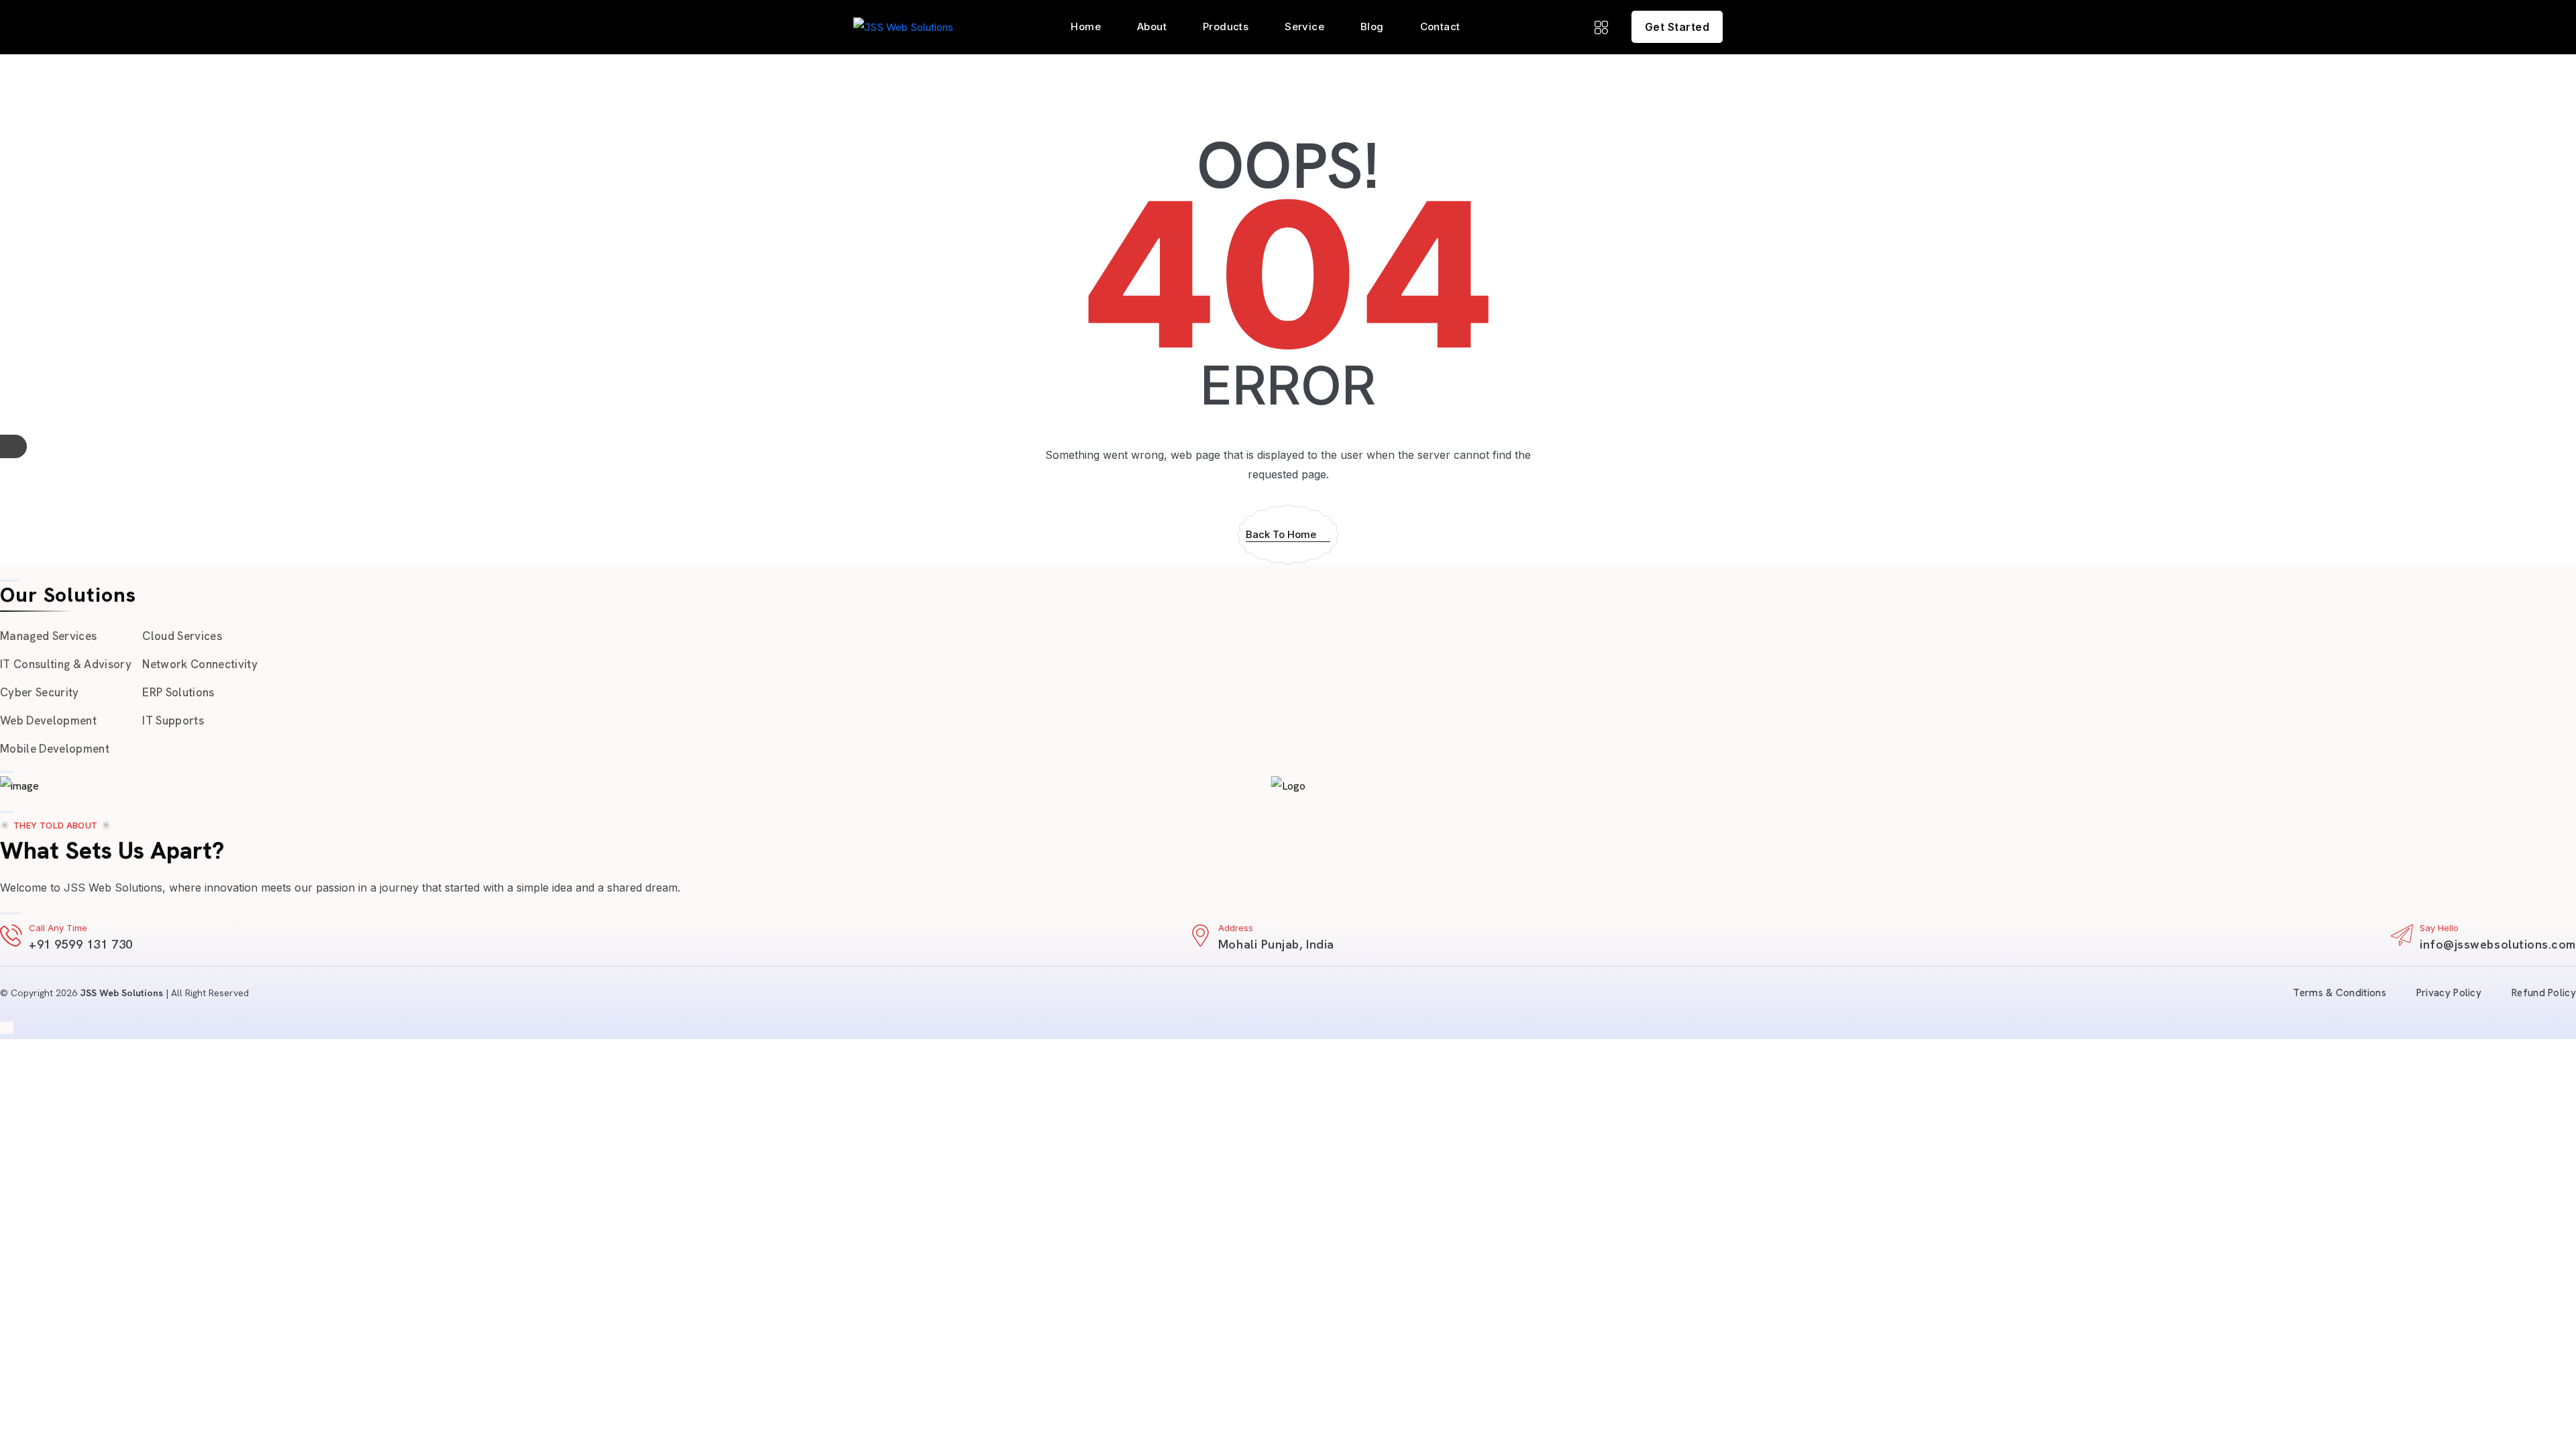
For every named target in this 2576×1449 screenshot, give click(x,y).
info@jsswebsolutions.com (2498, 944)
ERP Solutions (178, 692)
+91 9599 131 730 (81, 944)
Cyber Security (40, 692)
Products (1226, 26)
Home (1086, 26)
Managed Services (48, 636)
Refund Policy (2544, 993)
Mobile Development (55, 749)
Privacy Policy (2449, 993)
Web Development (48, 720)
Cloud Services (182, 636)
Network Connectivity (200, 664)
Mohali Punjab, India (1276, 944)
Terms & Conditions (2339, 993)
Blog (1372, 26)
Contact (1440, 26)
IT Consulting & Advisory (66, 664)
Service (1304, 26)
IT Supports (173, 720)
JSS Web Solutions (121, 993)
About (1152, 26)
